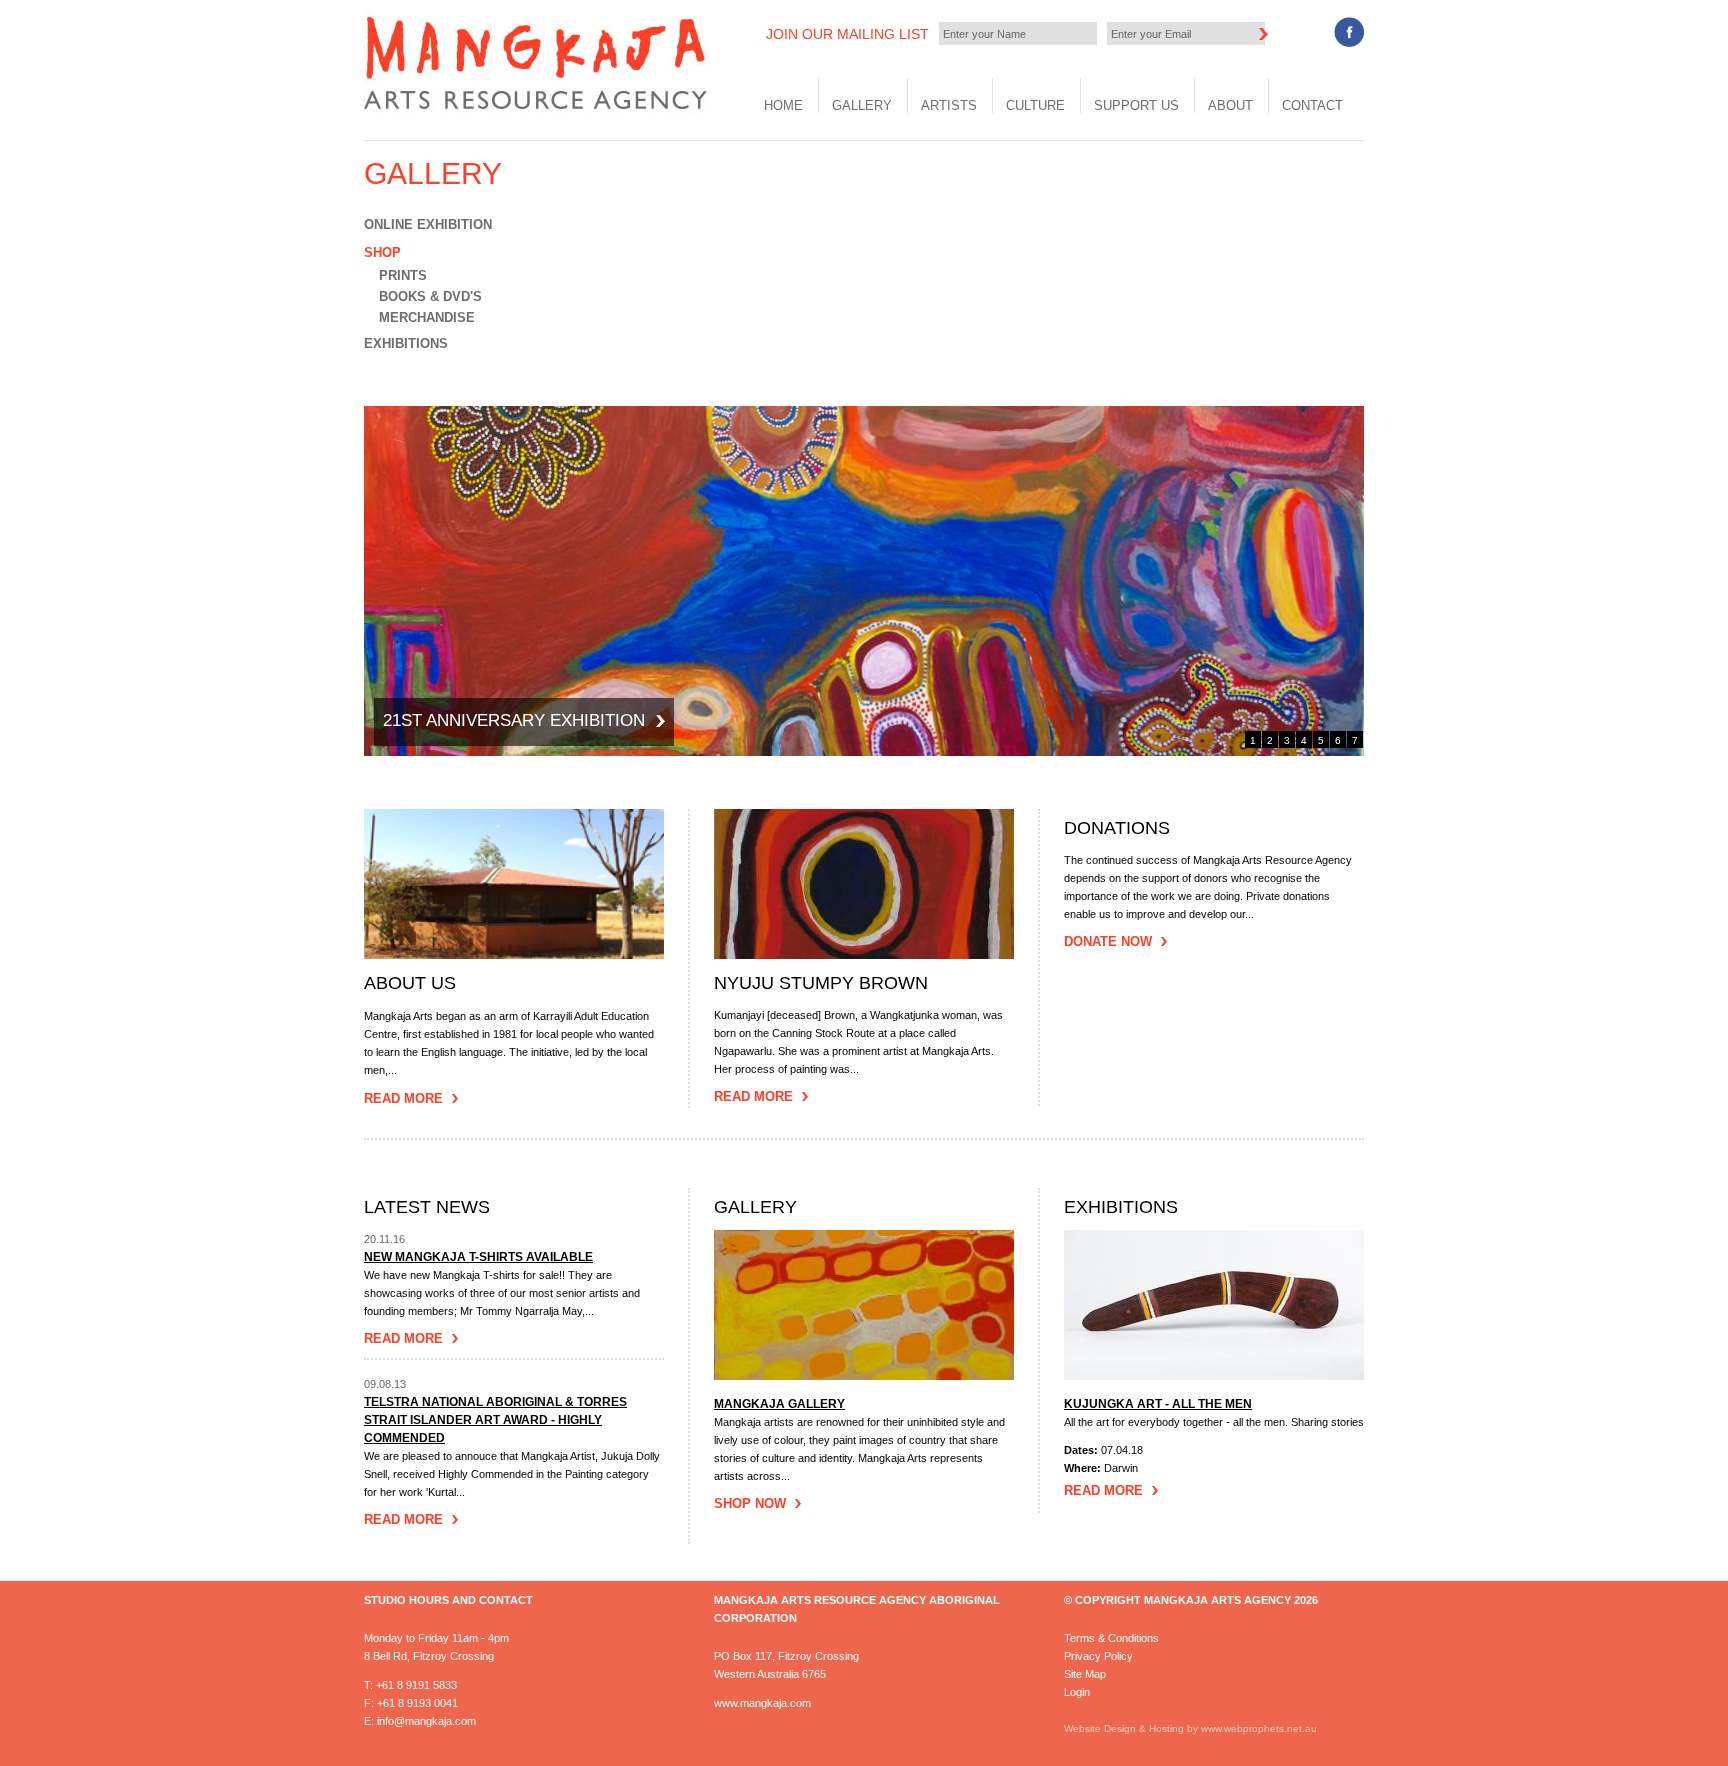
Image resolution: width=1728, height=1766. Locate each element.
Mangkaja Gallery (779, 1404)
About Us (410, 983)
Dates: (1082, 1450)
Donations (1117, 828)
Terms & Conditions (1111, 1638)
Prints (403, 275)
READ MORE (1103, 1490)
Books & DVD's (430, 296)
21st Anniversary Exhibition (514, 720)
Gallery (862, 105)
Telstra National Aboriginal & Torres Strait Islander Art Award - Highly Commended (495, 1420)
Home (783, 105)
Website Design (1100, 1728)
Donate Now (1108, 941)
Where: (1084, 1468)
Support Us (1136, 105)
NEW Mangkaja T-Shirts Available (478, 1257)
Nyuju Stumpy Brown (821, 983)
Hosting (1168, 1728)
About (1230, 105)
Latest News (427, 1207)
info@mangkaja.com (426, 1721)
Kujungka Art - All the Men (1158, 1404)
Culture (1035, 105)
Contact (1312, 105)
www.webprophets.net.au (1259, 1728)
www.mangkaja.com (762, 1703)
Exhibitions (406, 343)
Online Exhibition (428, 224)
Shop (382, 252)
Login (1077, 1692)
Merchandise (427, 317)
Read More (403, 1098)
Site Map (1085, 1674)
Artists (949, 105)
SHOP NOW (750, 1503)
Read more (403, 1338)
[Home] (539, 109)
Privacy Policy (1098, 1656)
